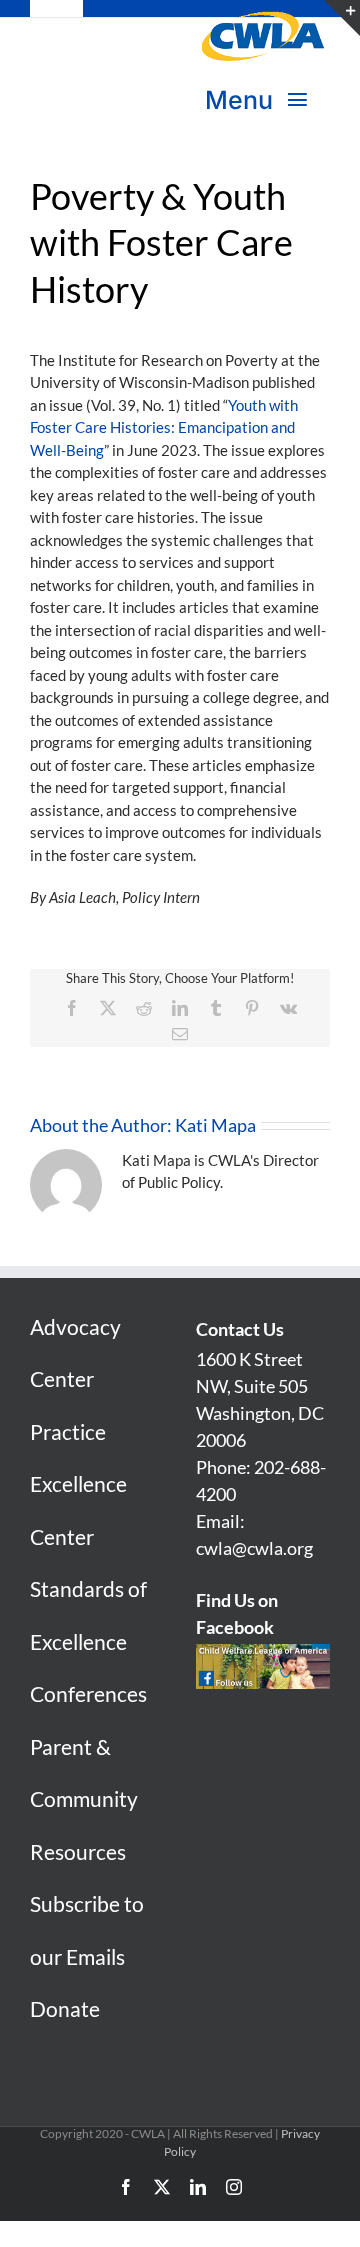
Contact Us (240, 1329)
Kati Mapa (215, 1125)
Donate (65, 2008)
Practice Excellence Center (78, 1484)
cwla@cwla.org (254, 1548)
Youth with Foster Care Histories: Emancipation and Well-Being (164, 427)
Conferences (88, 1693)
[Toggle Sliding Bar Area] (342, 18)
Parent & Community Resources (84, 1799)
